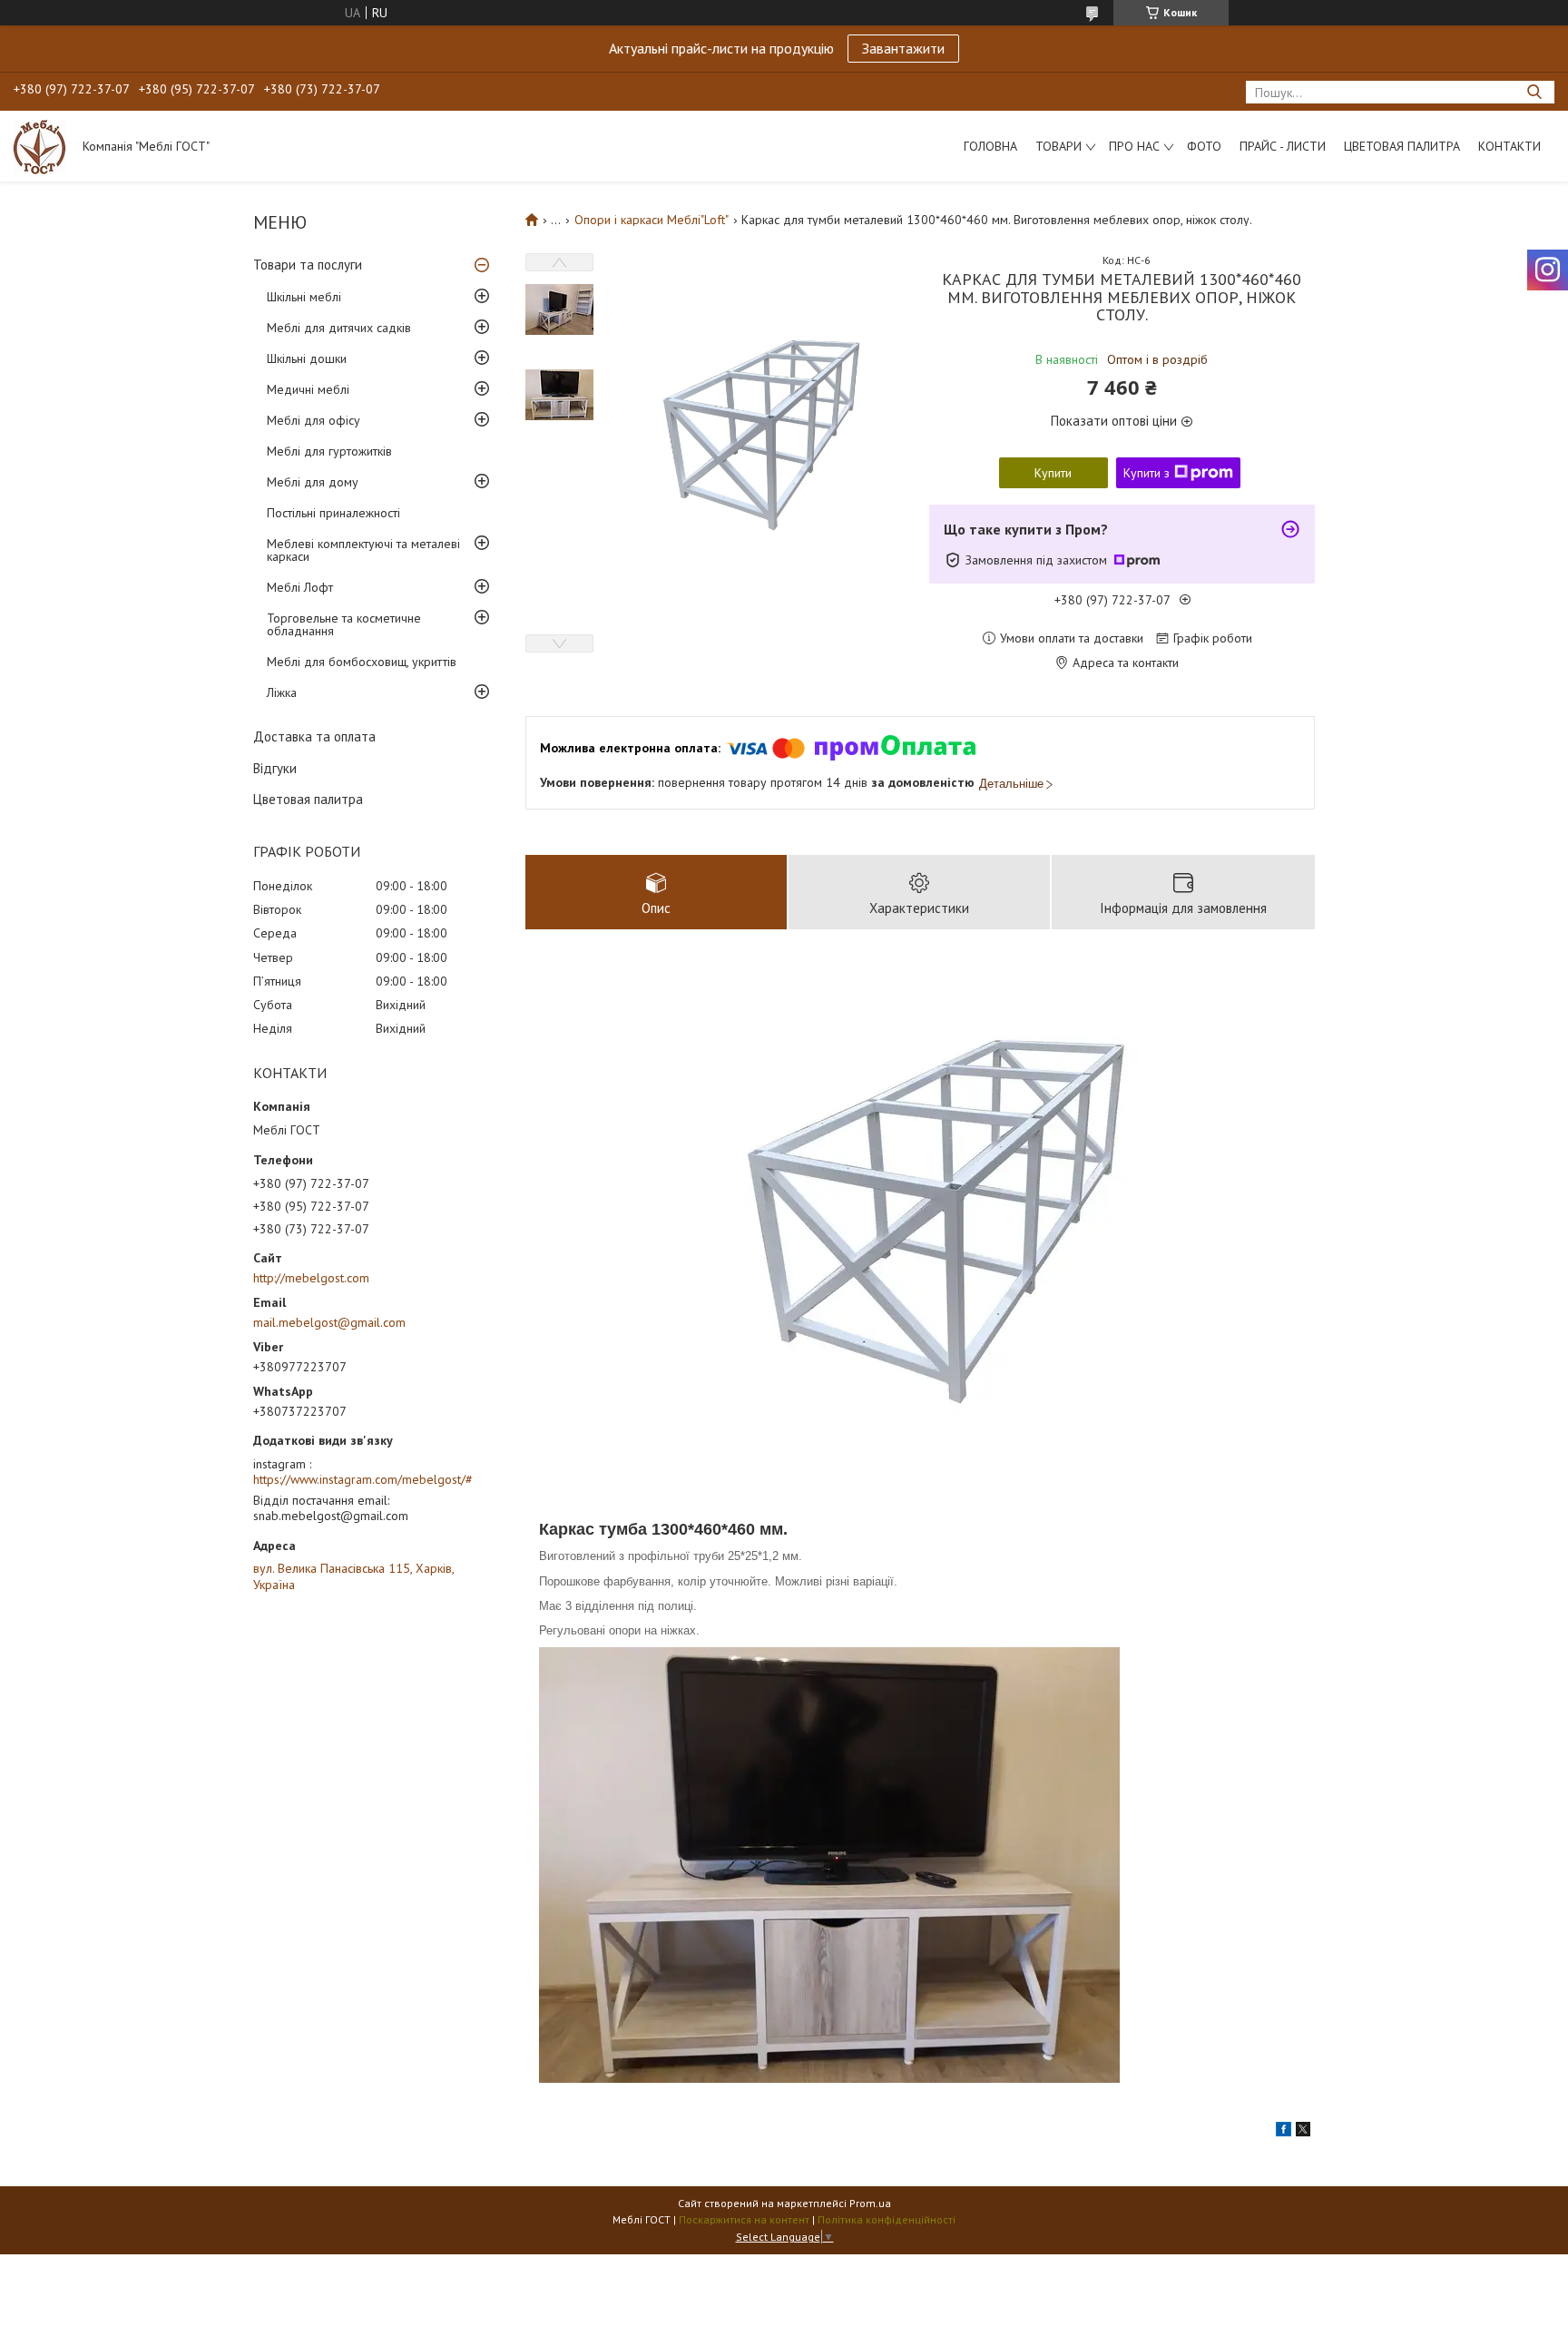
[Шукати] (1534, 92)
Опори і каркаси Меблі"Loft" (652, 220)
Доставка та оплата (314, 736)
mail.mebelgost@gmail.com (329, 1322)
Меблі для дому (313, 482)
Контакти (1509, 146)
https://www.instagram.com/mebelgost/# (363, 1479)
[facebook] (1284, 2132)
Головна (990, 146)
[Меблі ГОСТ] (39, 146)
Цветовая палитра (1402, 146)
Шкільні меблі (304, 297)
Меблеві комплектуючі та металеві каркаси (363, 550)
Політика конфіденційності (887, 2219)
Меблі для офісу (314, 420)
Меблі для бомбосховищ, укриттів (362, 662)
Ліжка (282, 692)
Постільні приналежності (333, 513)
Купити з (1147, 473)
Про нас (1134, 146)
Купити (1053, 473)
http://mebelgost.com (311, 1278)
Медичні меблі (308, 389)
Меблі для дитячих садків (339, 328)
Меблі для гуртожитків (329, 451)
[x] (1303, 2132)
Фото (1204, 146)
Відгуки (275, 768)
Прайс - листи (1283, 146)
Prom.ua (870, 2203)
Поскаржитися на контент (744, 2219)
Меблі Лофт (300, 587)
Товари (1058, 146)
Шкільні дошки (307, 358)
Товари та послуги (308, 265)
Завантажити (903, 48)
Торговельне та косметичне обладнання (344, 624)
